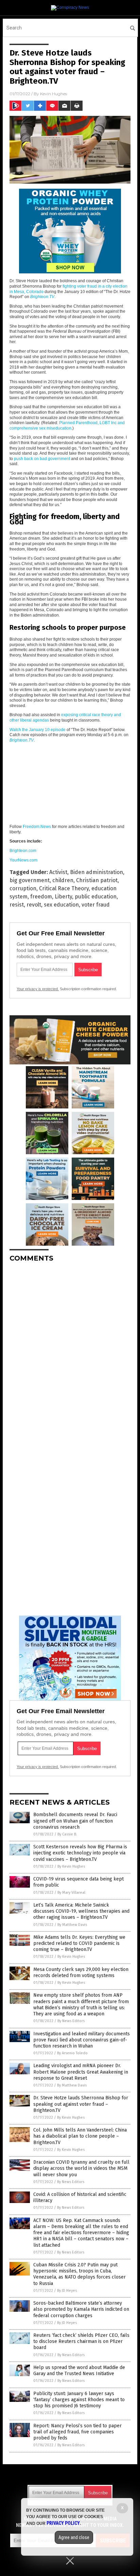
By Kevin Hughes (71, 1866)
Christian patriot (97, 880)
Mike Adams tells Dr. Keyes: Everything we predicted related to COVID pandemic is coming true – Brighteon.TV (79, 1943)
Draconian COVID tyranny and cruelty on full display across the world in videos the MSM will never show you (81, 2168)
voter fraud (96, 905)
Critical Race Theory (64, 888)
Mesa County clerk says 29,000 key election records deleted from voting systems (81, 1972)
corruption (23, 888)
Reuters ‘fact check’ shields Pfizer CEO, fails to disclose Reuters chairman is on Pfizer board (81, 2341)
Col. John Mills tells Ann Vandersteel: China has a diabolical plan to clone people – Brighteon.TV (80, 2136)
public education (96, 897)
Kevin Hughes (54, 94)
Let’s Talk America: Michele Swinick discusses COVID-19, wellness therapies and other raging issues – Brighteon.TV (81, 1911)
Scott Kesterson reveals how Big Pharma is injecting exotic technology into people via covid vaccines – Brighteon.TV (80, 1853)
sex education (61, 905)
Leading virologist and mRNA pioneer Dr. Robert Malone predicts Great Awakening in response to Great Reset (81, 2072)
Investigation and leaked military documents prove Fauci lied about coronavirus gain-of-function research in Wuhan (82, 2040)
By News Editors (71, 2021)
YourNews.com (23, 860)
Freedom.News (37, 827)
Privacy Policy (63, 2523)
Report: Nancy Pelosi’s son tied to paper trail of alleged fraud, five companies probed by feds (77, 2432)
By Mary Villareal (71, 1893)
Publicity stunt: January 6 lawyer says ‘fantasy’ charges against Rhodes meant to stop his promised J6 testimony (79, 2400)
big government (30, 880)
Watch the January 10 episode (38, 730)
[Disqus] (70, 1352)
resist (17, 905)
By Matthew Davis (72, 1925)
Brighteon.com (23, 851)
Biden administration (97, 872)
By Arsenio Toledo (72, 2053)
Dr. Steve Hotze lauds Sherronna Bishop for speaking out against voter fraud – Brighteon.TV (81, 2104)
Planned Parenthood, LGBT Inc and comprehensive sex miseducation (67, 425)
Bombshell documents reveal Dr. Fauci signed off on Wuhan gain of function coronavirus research (75, 1821)
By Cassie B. (67, 1834)
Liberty (63, 897)
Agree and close (74, 2537)
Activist (58, 872)
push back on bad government (42, 459)
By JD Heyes (67, 2291)
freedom (41, 897)
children (63, 880)
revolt (34, 905)
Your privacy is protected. (38, 989)
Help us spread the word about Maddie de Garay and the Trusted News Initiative (79, 2371)
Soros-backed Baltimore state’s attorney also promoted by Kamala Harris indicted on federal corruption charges (81, 2309)
